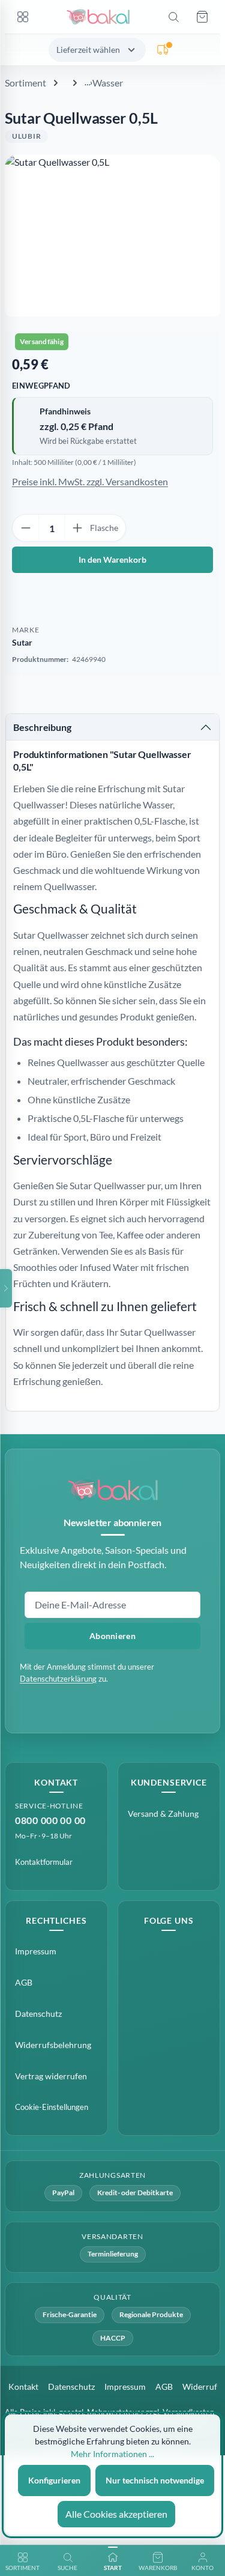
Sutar (22, 642)
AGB (24, 1982)
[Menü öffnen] (23, 17)
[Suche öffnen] (173, 17)
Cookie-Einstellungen (52, 2107)
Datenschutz (38, 2014)
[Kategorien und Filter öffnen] (6, 1288)
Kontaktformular (44, 1862)
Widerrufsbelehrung (53, 2045)
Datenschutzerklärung (58, 1679)
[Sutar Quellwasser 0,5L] (112, 236)
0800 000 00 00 (50, 1820)
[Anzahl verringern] (26, 528)
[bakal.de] (113, 1490)
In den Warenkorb (112, 559)
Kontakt (23, 2387)
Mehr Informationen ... (112, 2454)
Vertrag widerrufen (51, 2076)
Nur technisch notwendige (155, 2480)
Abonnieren (112, 1636)
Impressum (36, 1951)
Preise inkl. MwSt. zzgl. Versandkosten (90, 481)
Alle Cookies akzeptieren (116, 2514)
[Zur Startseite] (98, 17)
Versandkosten (188, 2412)
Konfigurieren (54, 2480)
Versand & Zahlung (163, 1814)
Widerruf (200, 2387)
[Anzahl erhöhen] (77, 528)
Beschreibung (42, 727)
